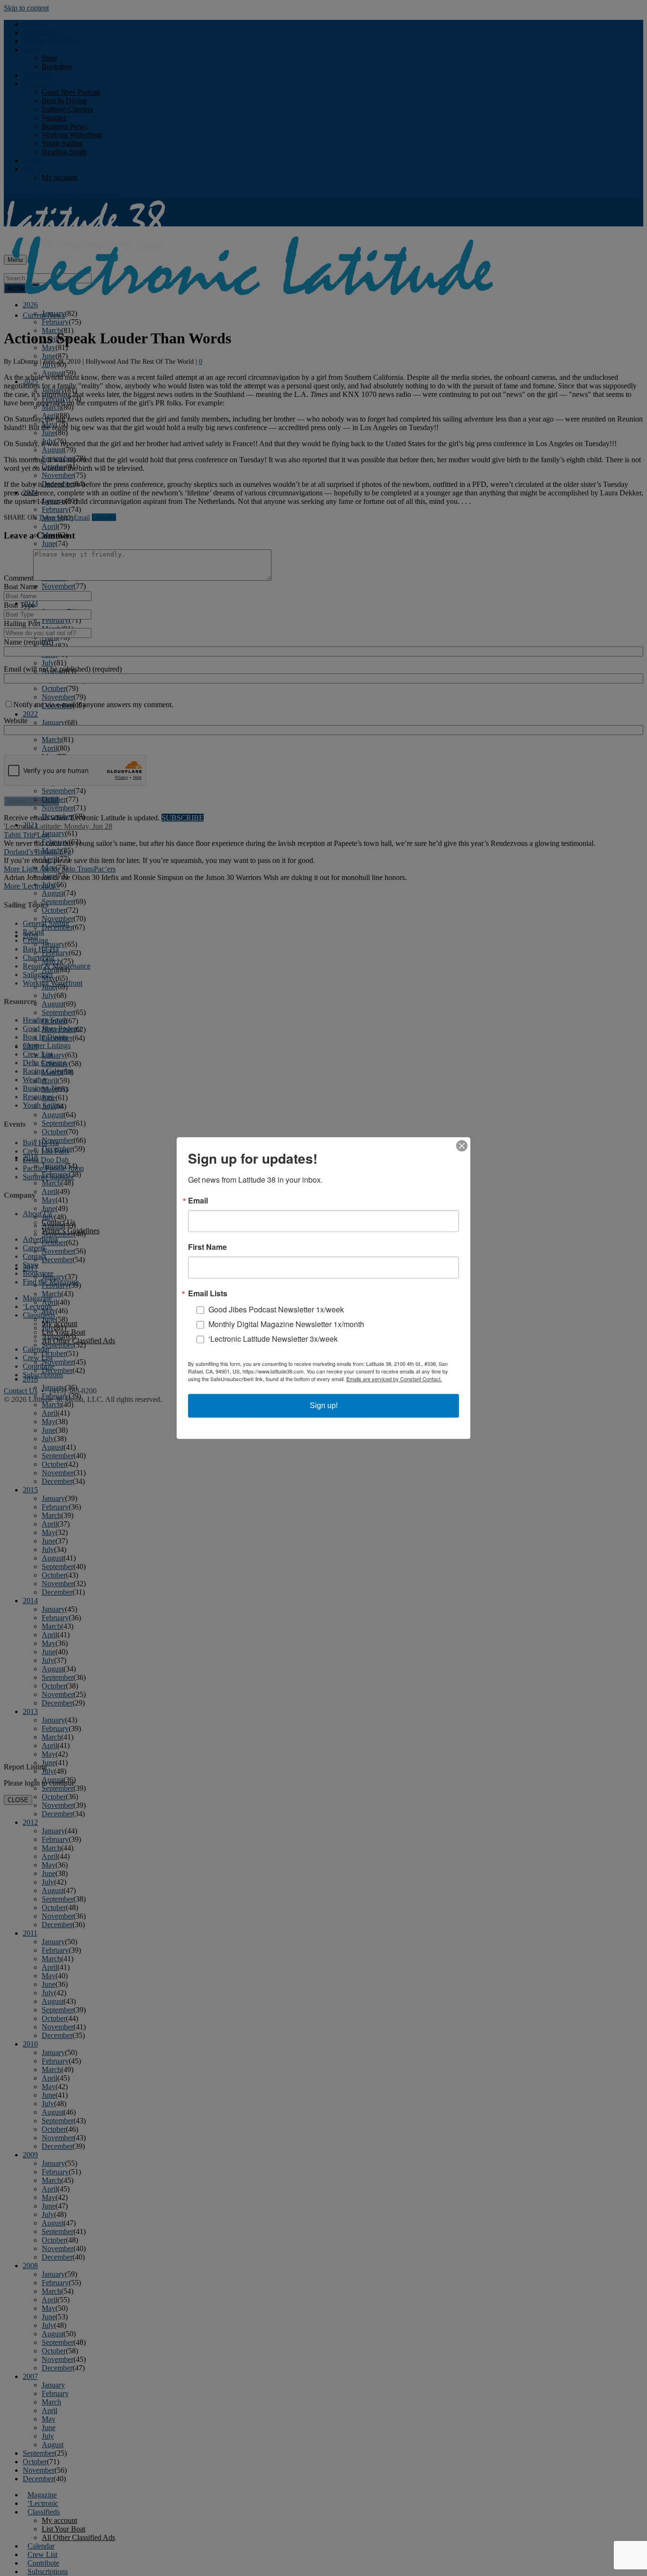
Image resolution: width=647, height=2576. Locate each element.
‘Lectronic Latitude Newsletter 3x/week (273, 1339)
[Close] (462, 1146)
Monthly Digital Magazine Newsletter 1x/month (286, 1324)
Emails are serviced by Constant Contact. (394, 1379)
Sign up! (324, 1405)
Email (198, 1201)
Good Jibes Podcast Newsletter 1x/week (276, 1309)
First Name (207, 1247)
